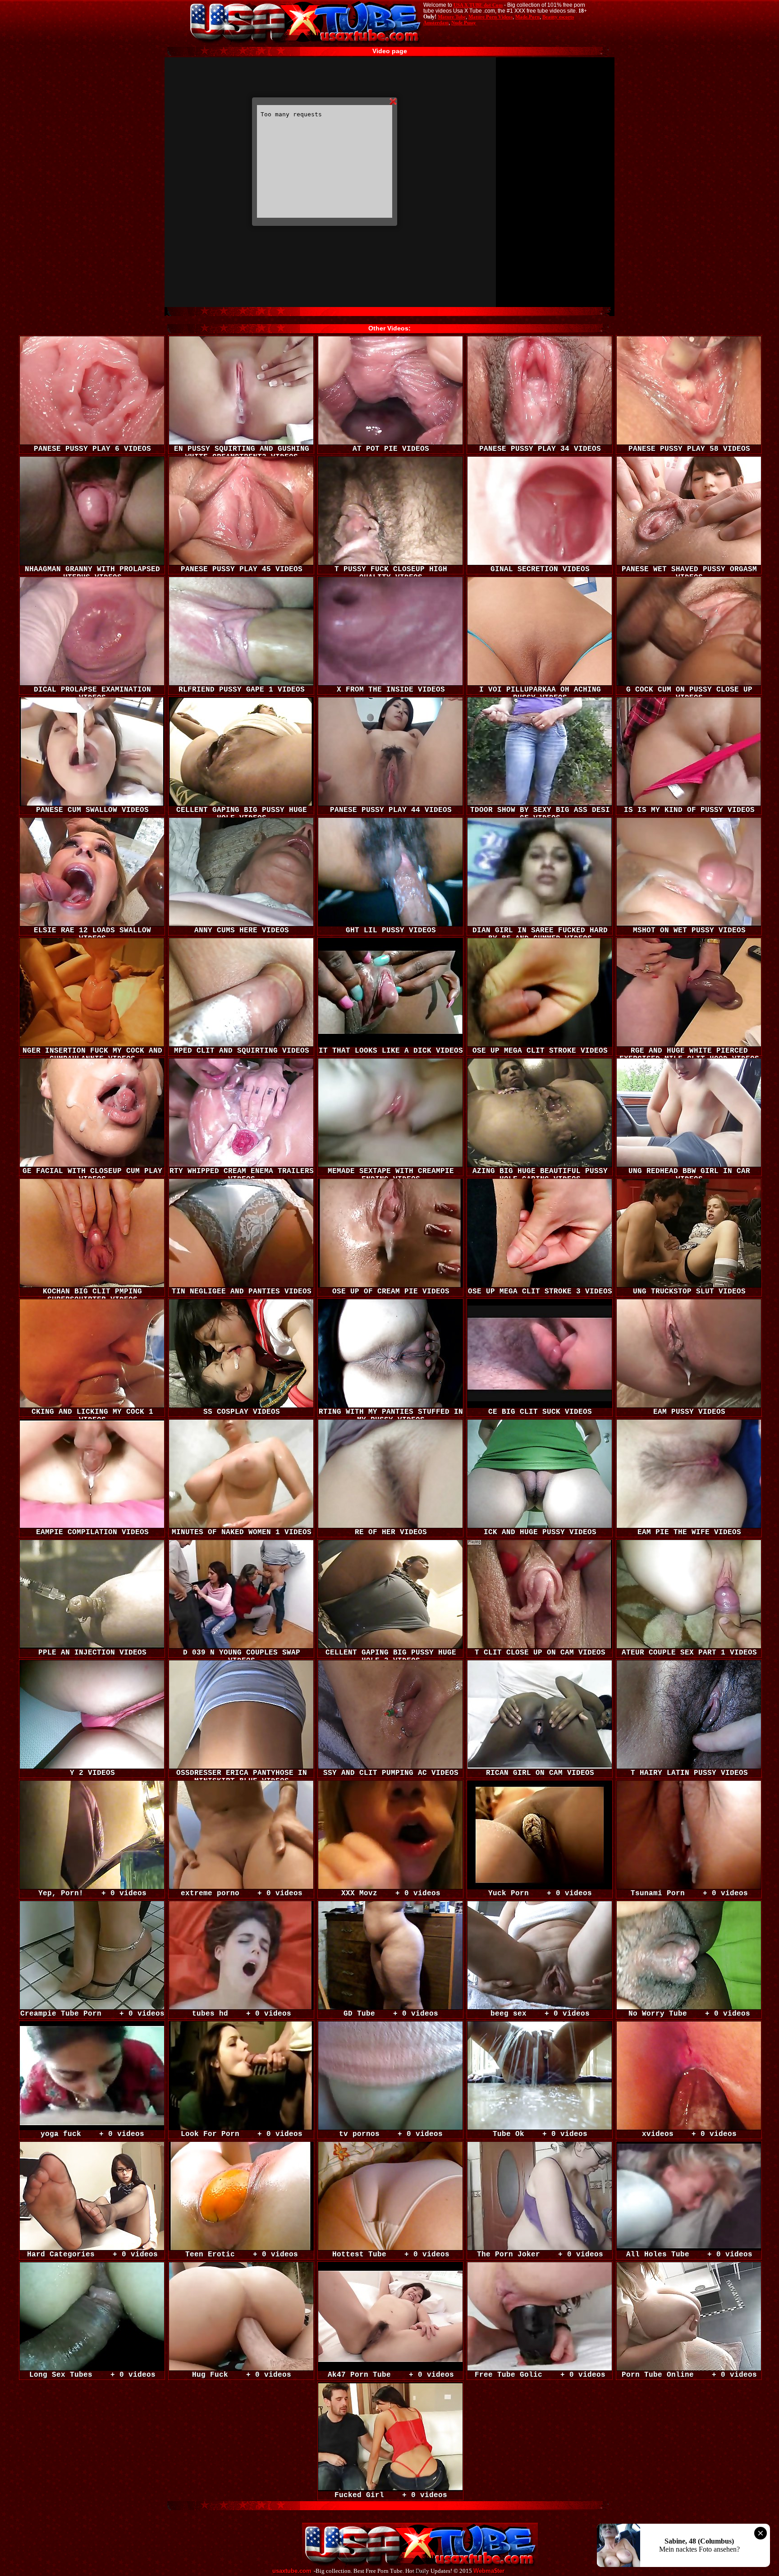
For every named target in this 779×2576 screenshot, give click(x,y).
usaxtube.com (292, 2571)
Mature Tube (452, 17)
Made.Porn (527, 17)
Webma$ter (489, 2571)
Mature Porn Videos (490, 17)
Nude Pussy (464, 23)
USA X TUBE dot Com (478, 5)
